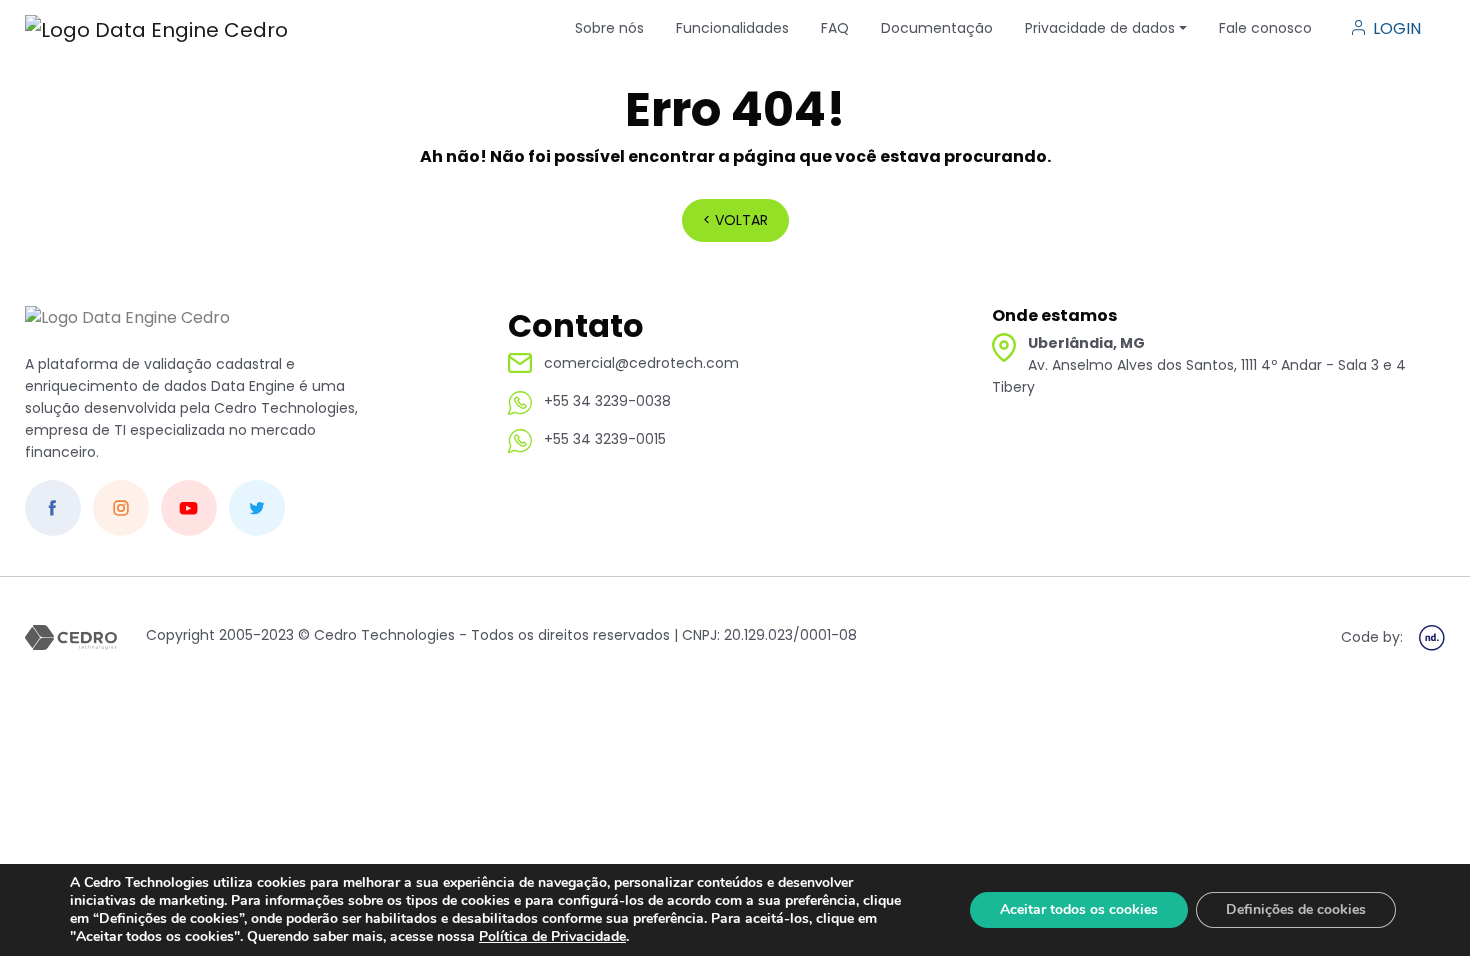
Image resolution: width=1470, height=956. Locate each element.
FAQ (835, 28)
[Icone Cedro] (127, 328)
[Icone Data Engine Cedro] (156, 29)
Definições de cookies (1296, 909)
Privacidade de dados (1100, 28)
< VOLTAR (735, 220)
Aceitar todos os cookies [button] (1079, 909)
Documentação (937, 28)
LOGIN (1397, 28)
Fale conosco (1265, 28)
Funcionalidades (732, 28)
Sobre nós (609, 28)
